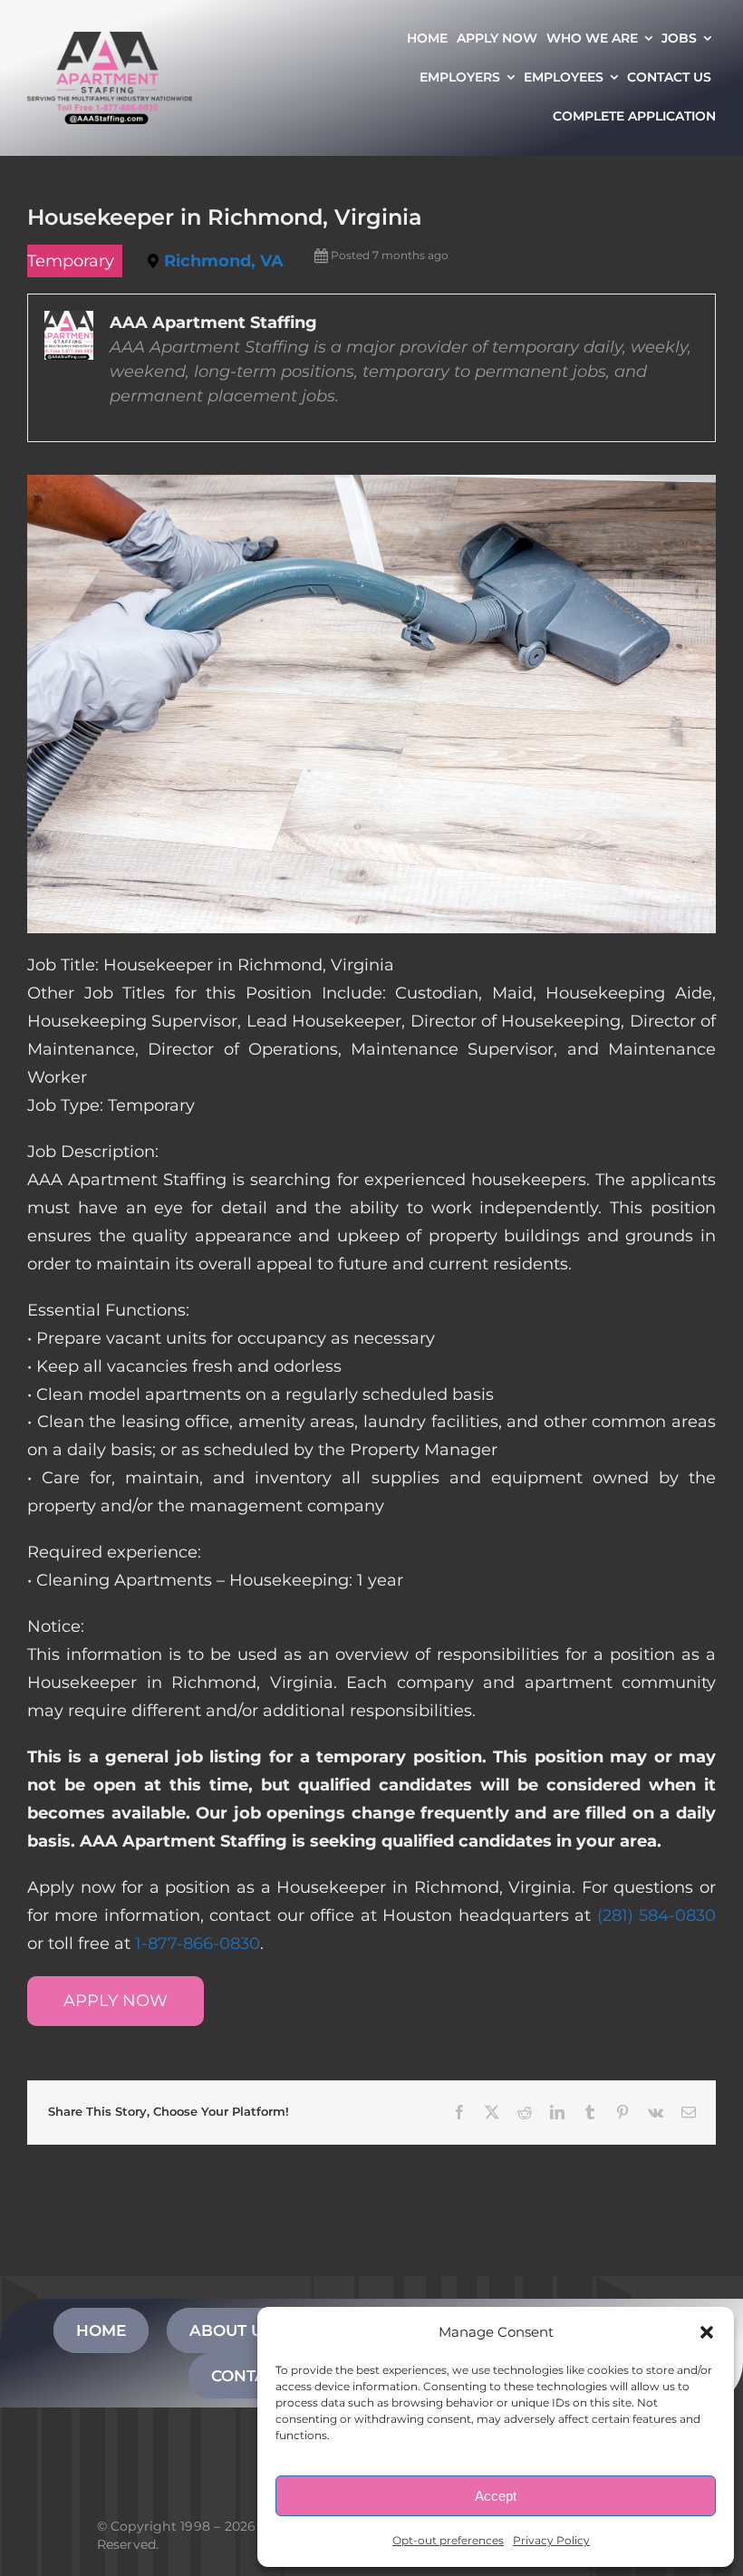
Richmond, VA (224, 261)
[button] (707, 2332)
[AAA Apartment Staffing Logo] (110, 40)
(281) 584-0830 (656, 1915)
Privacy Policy (551, 2540)
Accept (496, 2496)
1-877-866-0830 (198, 1944)
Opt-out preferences (448, 2540)
